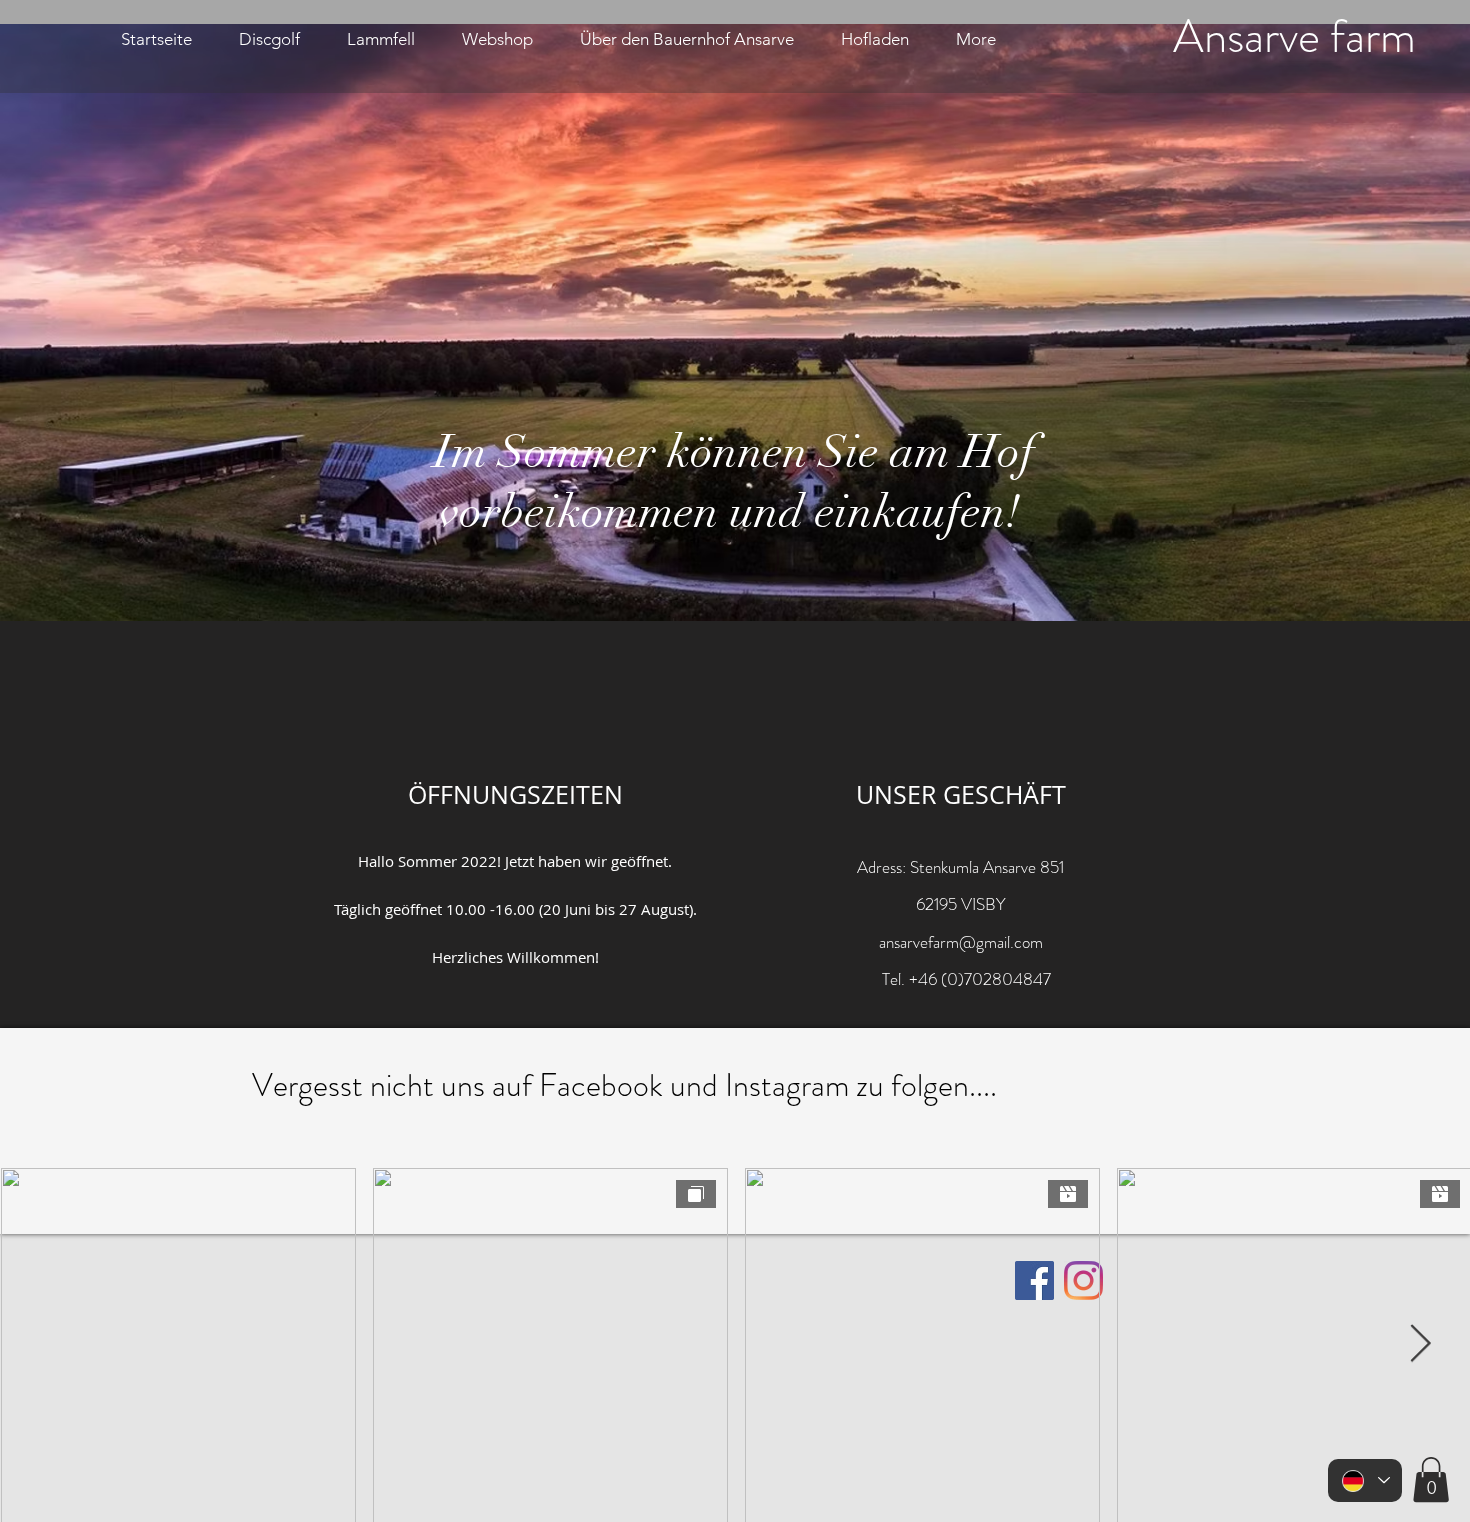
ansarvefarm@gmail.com (961, 942)
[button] (1431, 1479)
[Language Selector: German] (1365, 1480)
